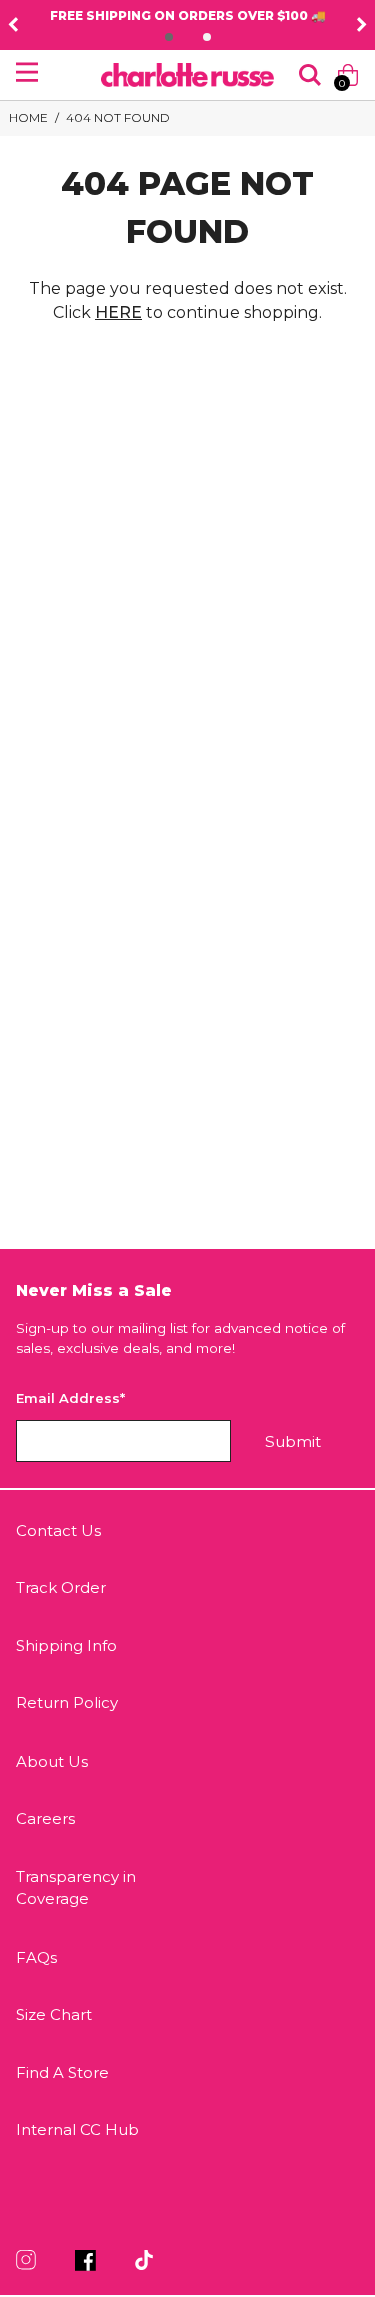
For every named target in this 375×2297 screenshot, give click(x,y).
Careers (45, 1818)
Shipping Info (66, 1645)
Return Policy (67, 1702)
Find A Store (62, 2072)
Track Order (61, 1587)
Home (28, 117)
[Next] (362, 25)
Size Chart (54, 2014)
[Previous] (13, 25)
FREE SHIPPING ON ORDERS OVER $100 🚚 (188, 15)
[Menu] (27, 72)
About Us (52, 1761)
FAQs (36, 1957)
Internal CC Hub (77, 2129)
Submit (293, 1441)
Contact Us (58, 1530)
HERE (118, 312)
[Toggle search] (310, 75)
